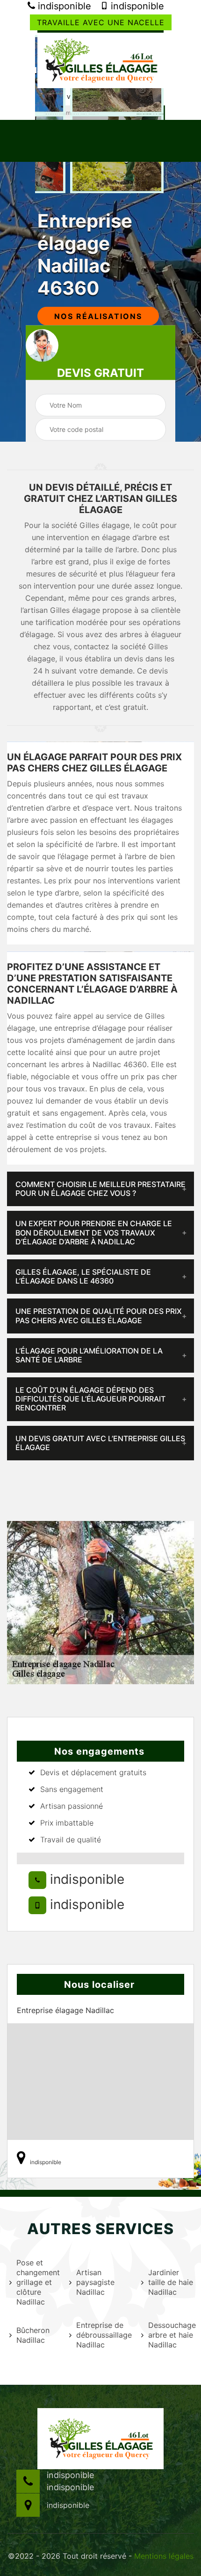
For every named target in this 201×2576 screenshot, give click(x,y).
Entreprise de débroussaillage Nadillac (103, 2335)
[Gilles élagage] (100, 59)
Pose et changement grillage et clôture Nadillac (37, 2282)
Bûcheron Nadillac (33, 2335)
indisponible (63, 6)
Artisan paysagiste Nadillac (95, 2282)
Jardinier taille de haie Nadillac (171, 2282)
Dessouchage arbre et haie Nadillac (171, 2335)
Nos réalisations (98, 316)
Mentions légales (164, 2556)
